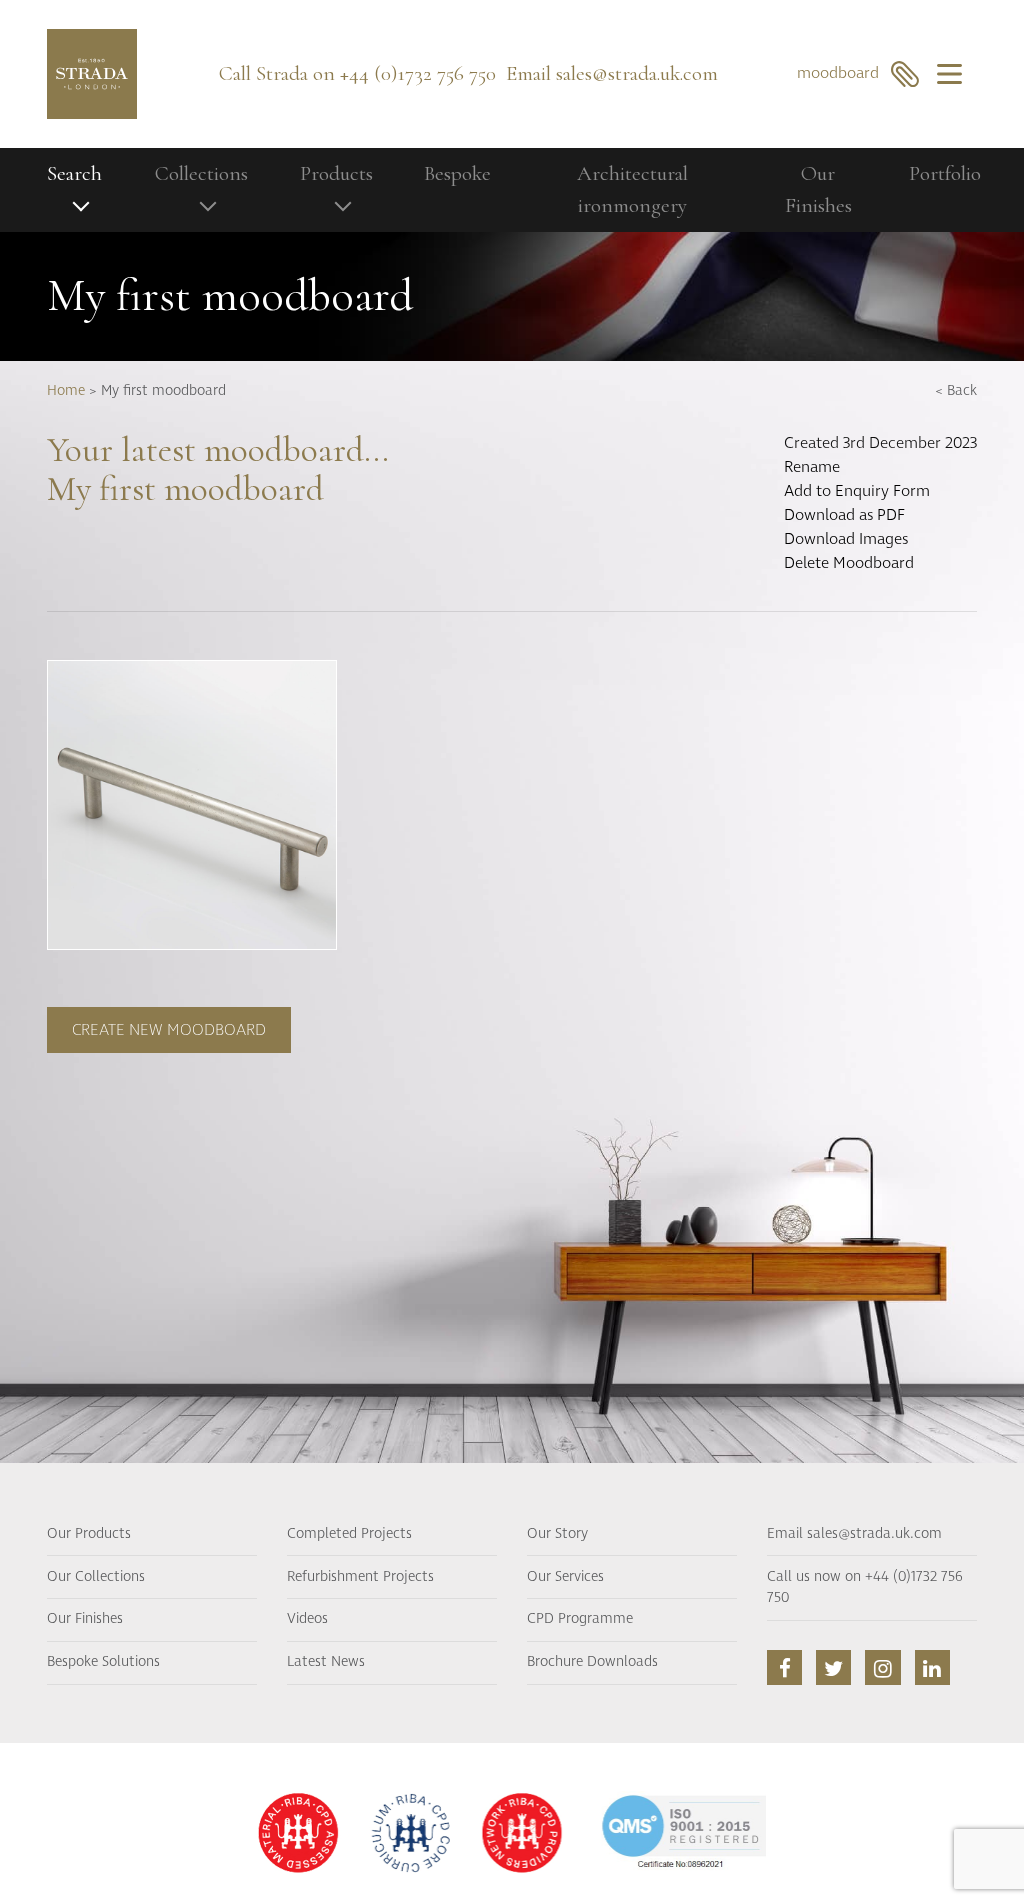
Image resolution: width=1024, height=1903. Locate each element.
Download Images (846, 539)
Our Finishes (818, 189)
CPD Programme (580, 1619)
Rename (812, 467)
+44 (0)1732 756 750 (418, 73)
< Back (956, 391)
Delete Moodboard (849, 563)
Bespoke (457, 173)
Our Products (89, 1534)
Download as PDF (844, 515)
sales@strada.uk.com (637, 73)
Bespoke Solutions (103, 1662)
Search (74, 173)
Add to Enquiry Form (857, 491)
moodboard (844, 73)
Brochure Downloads (592, 1662)
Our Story (557, 1534)
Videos (307, 1619)
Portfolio (945, 173)
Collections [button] (201, 173)
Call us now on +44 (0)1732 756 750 (865, 1588)
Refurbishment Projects (360, 1577)
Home (66, 391)
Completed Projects (349, 1534)
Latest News (326, 1662)
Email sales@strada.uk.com (854, 1534)
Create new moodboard (169, 1030)
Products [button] (336, 173)
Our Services (565, 1577)
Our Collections (96, 1577)
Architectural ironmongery (632, 189)
